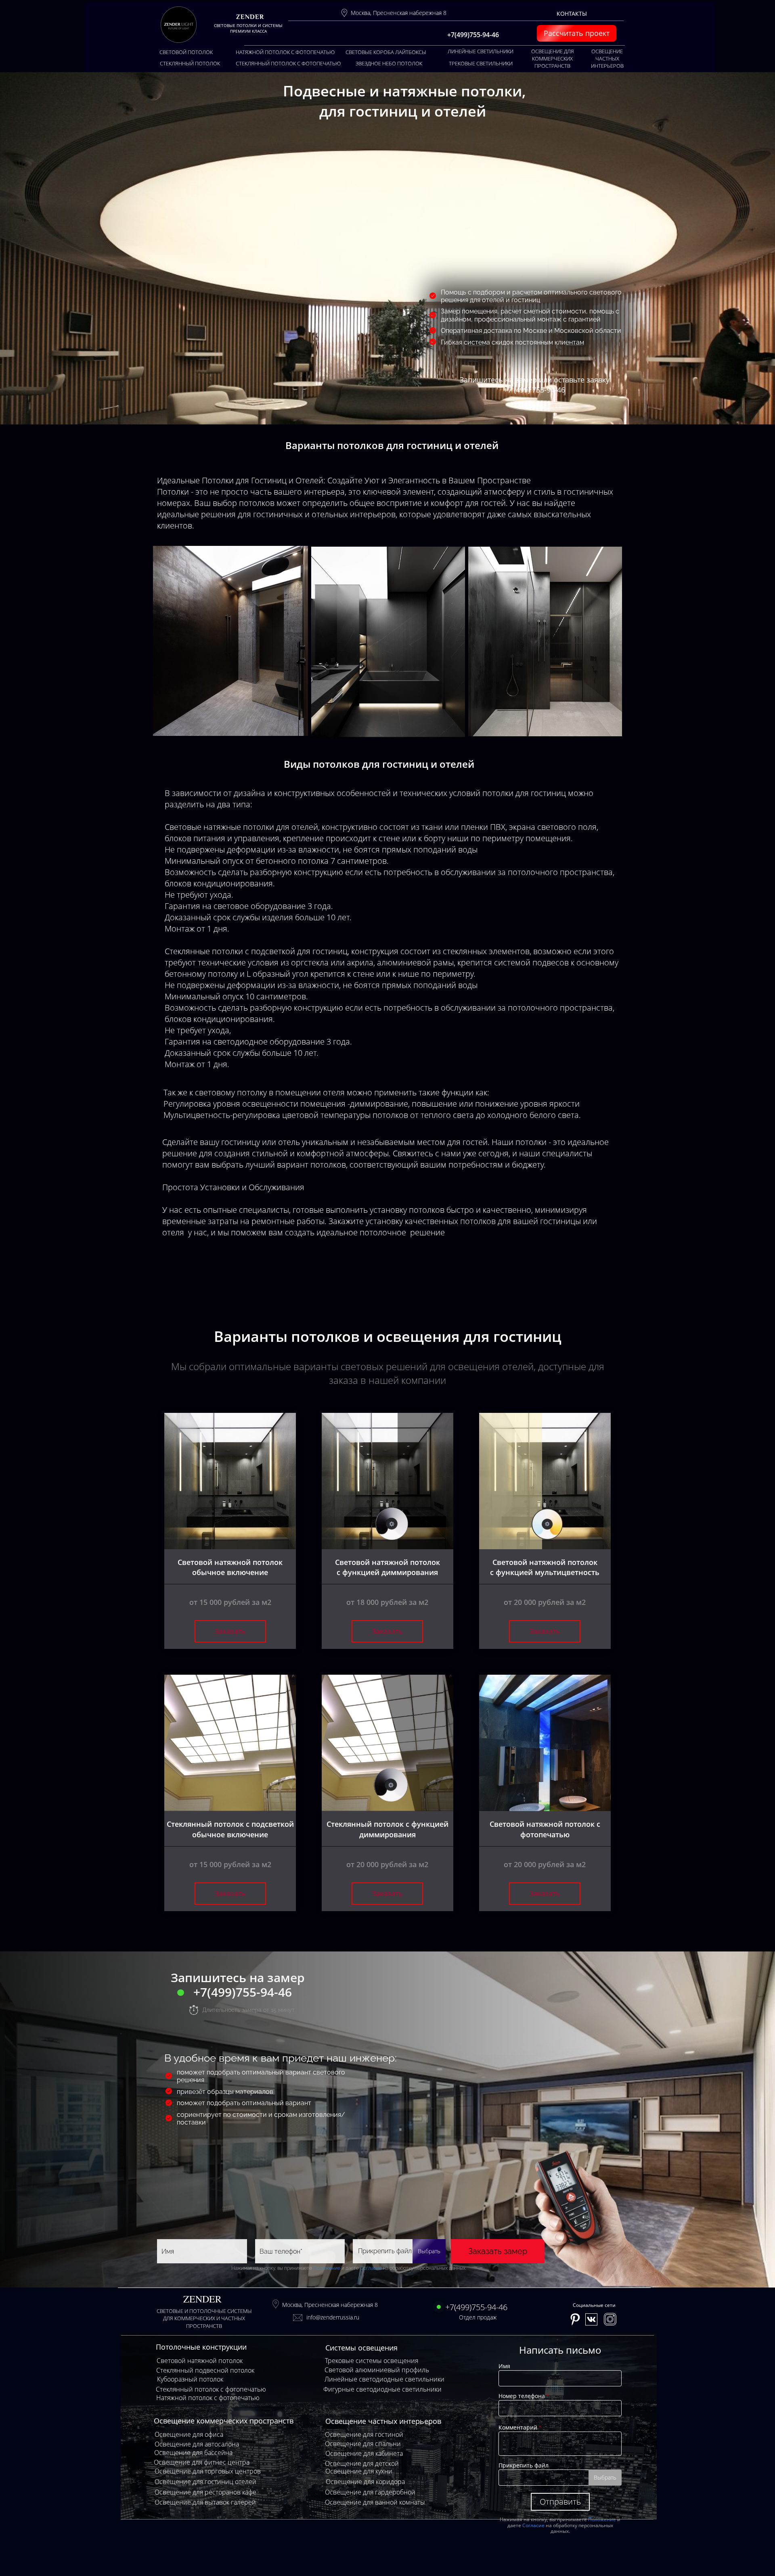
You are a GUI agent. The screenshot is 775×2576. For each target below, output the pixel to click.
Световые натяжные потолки (219, 827)
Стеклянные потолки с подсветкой (230, 951)
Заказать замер (498, 2251)
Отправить (560, 2502)
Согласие (371, 2268)
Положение (327, 2268)
